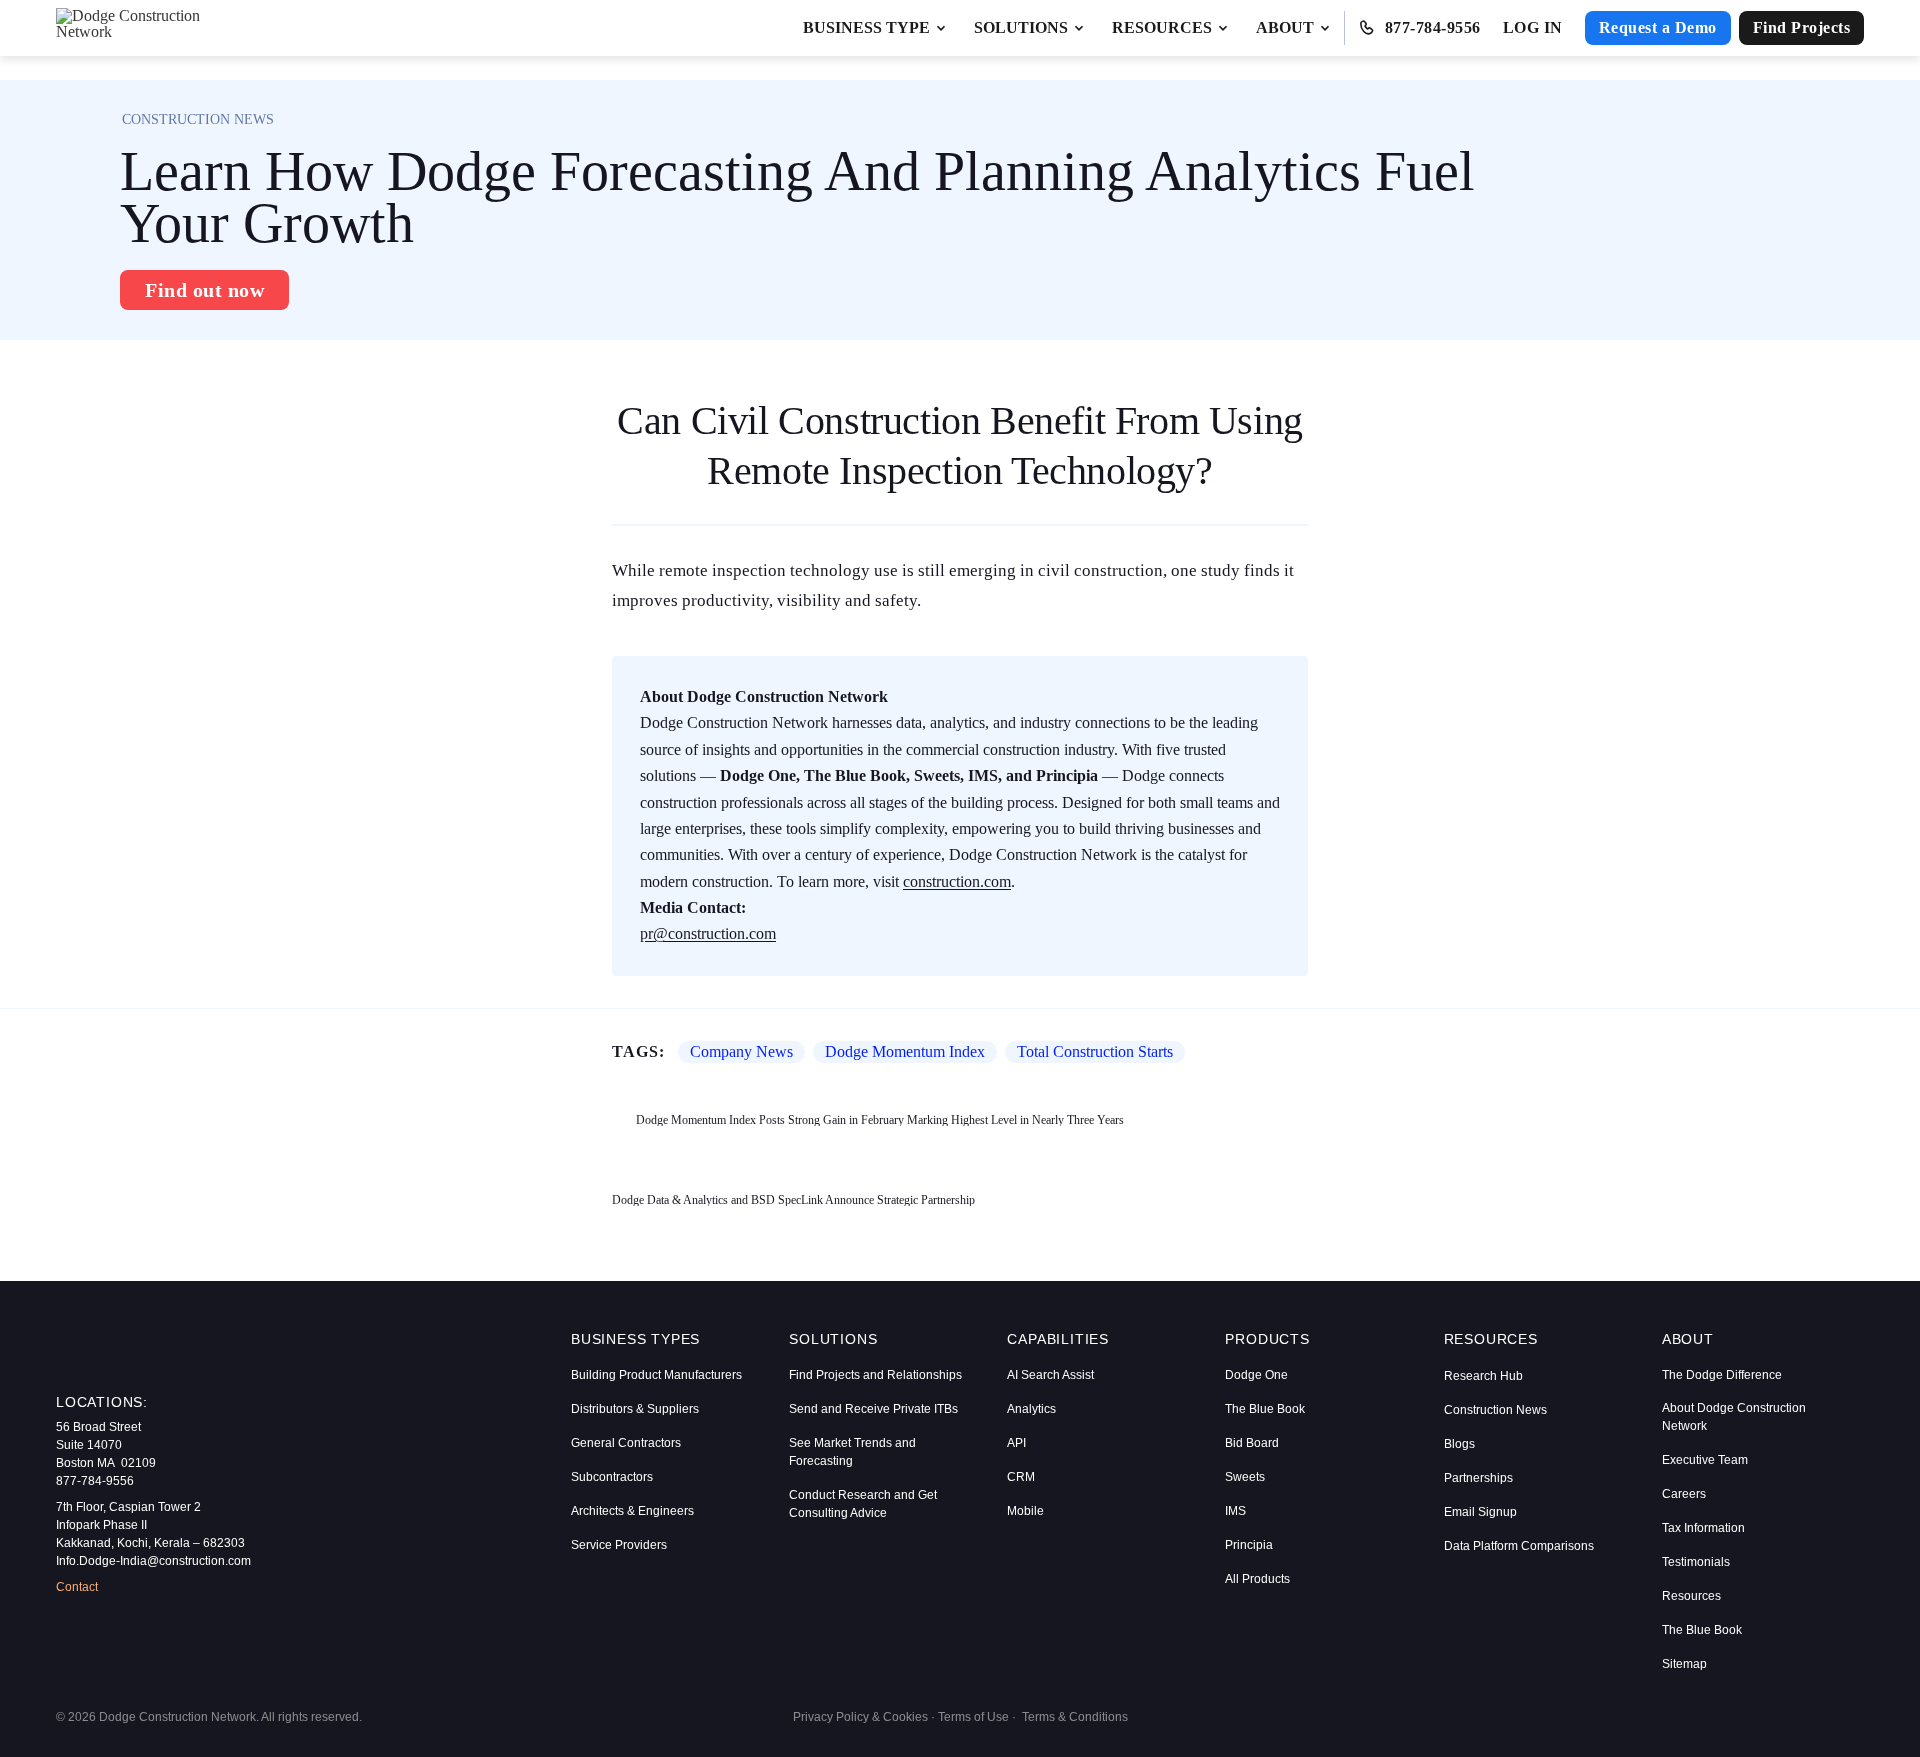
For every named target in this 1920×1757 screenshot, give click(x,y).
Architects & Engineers (632, 1511)
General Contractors (626, 1443)
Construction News (1495, 1410)
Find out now (204, 290)
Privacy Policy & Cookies (860, 1717)
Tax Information (1703, 1528)
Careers (1684, 1494)
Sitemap (1684, 1664)
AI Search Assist (1050, 1375)
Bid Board (1252, 1443)
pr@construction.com (708, 933)
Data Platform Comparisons (1519, 1546)
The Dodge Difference (1722, 1375)
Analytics (1031, 1409)
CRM (1021, 1477)
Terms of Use (973, 1717)
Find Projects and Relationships (875, 1375)
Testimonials (1696, 1562)
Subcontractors (612, 1477)
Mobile (1025, 1511)
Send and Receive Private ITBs (873, 1409)
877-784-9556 (1433, 27)
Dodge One (1256, 1375)
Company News (741, 1051)
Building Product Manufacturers (656, 1375)
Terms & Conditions (1075, 1717)
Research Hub (1483, 1376)
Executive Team (1705, 1460)
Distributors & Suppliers (635, 1409)
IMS (1235, 1511)
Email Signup (1480, 1512)
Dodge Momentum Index (905, 1051)
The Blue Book (1265, 1409)
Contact (77, 1587)
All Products (1257, 1579)
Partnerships (1478, 1478)
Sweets (1245, 1477)
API (1016, 1443)
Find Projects (1802, 27)
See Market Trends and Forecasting (852, 1452)
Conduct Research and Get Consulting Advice (863, 1504)
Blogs (1459, 1444)
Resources (1691, 1596)
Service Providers (619, 1545)
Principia (1249, 1545)
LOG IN (1533, 27)
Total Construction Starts (1095, 1051)
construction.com (957, 881)
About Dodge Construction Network (1734, 1417)
